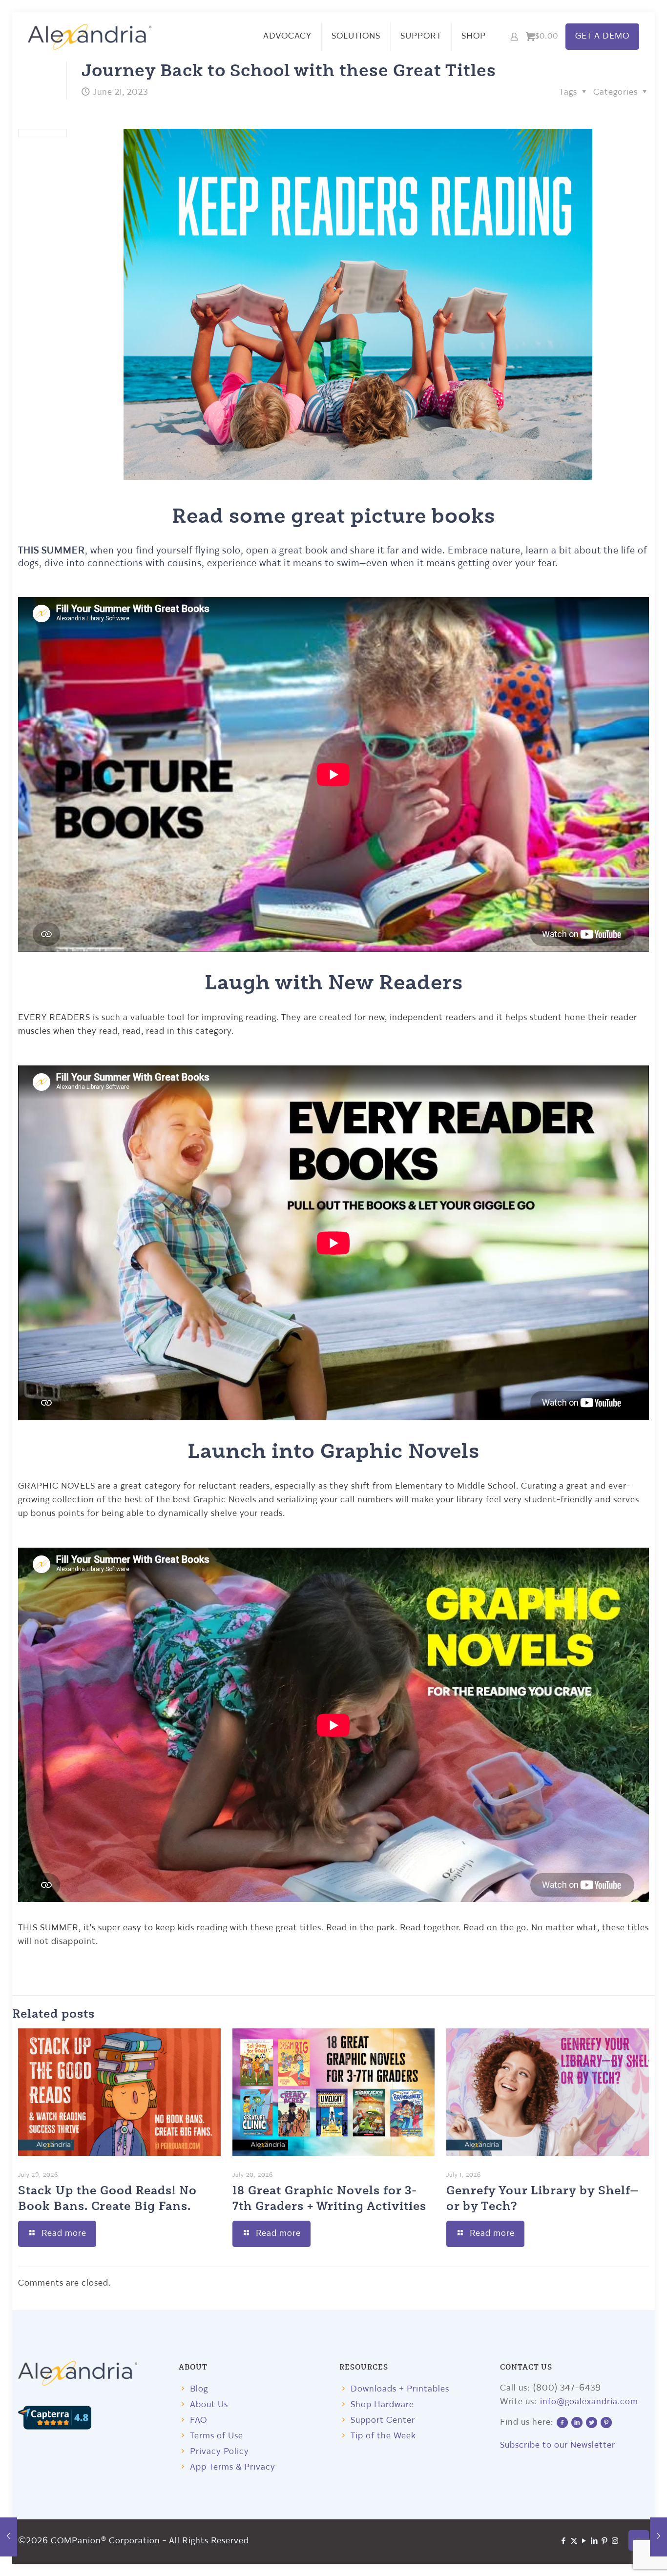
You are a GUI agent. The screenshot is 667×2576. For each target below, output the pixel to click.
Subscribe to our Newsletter (558, 2445)
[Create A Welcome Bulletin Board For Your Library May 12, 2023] (9, 2537)
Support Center (383, 2421)
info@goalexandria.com (589, 2402)
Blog (199, 2389)
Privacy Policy (219, 2452)
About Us (209, 2405)
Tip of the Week (383, 2436)
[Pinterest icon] (605, 2542)
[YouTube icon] (584, 2542)
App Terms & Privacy (233, 2467)
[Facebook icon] (564, 2542)
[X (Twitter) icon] (574, 2542)
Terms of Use (217, 2436)
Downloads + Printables (400, 2389)
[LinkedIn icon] (594, 2542)
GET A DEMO (602, 36)
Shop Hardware (382, 2405)
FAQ (198, 2421)
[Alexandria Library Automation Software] (90, 37)
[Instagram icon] (615, 2542)
